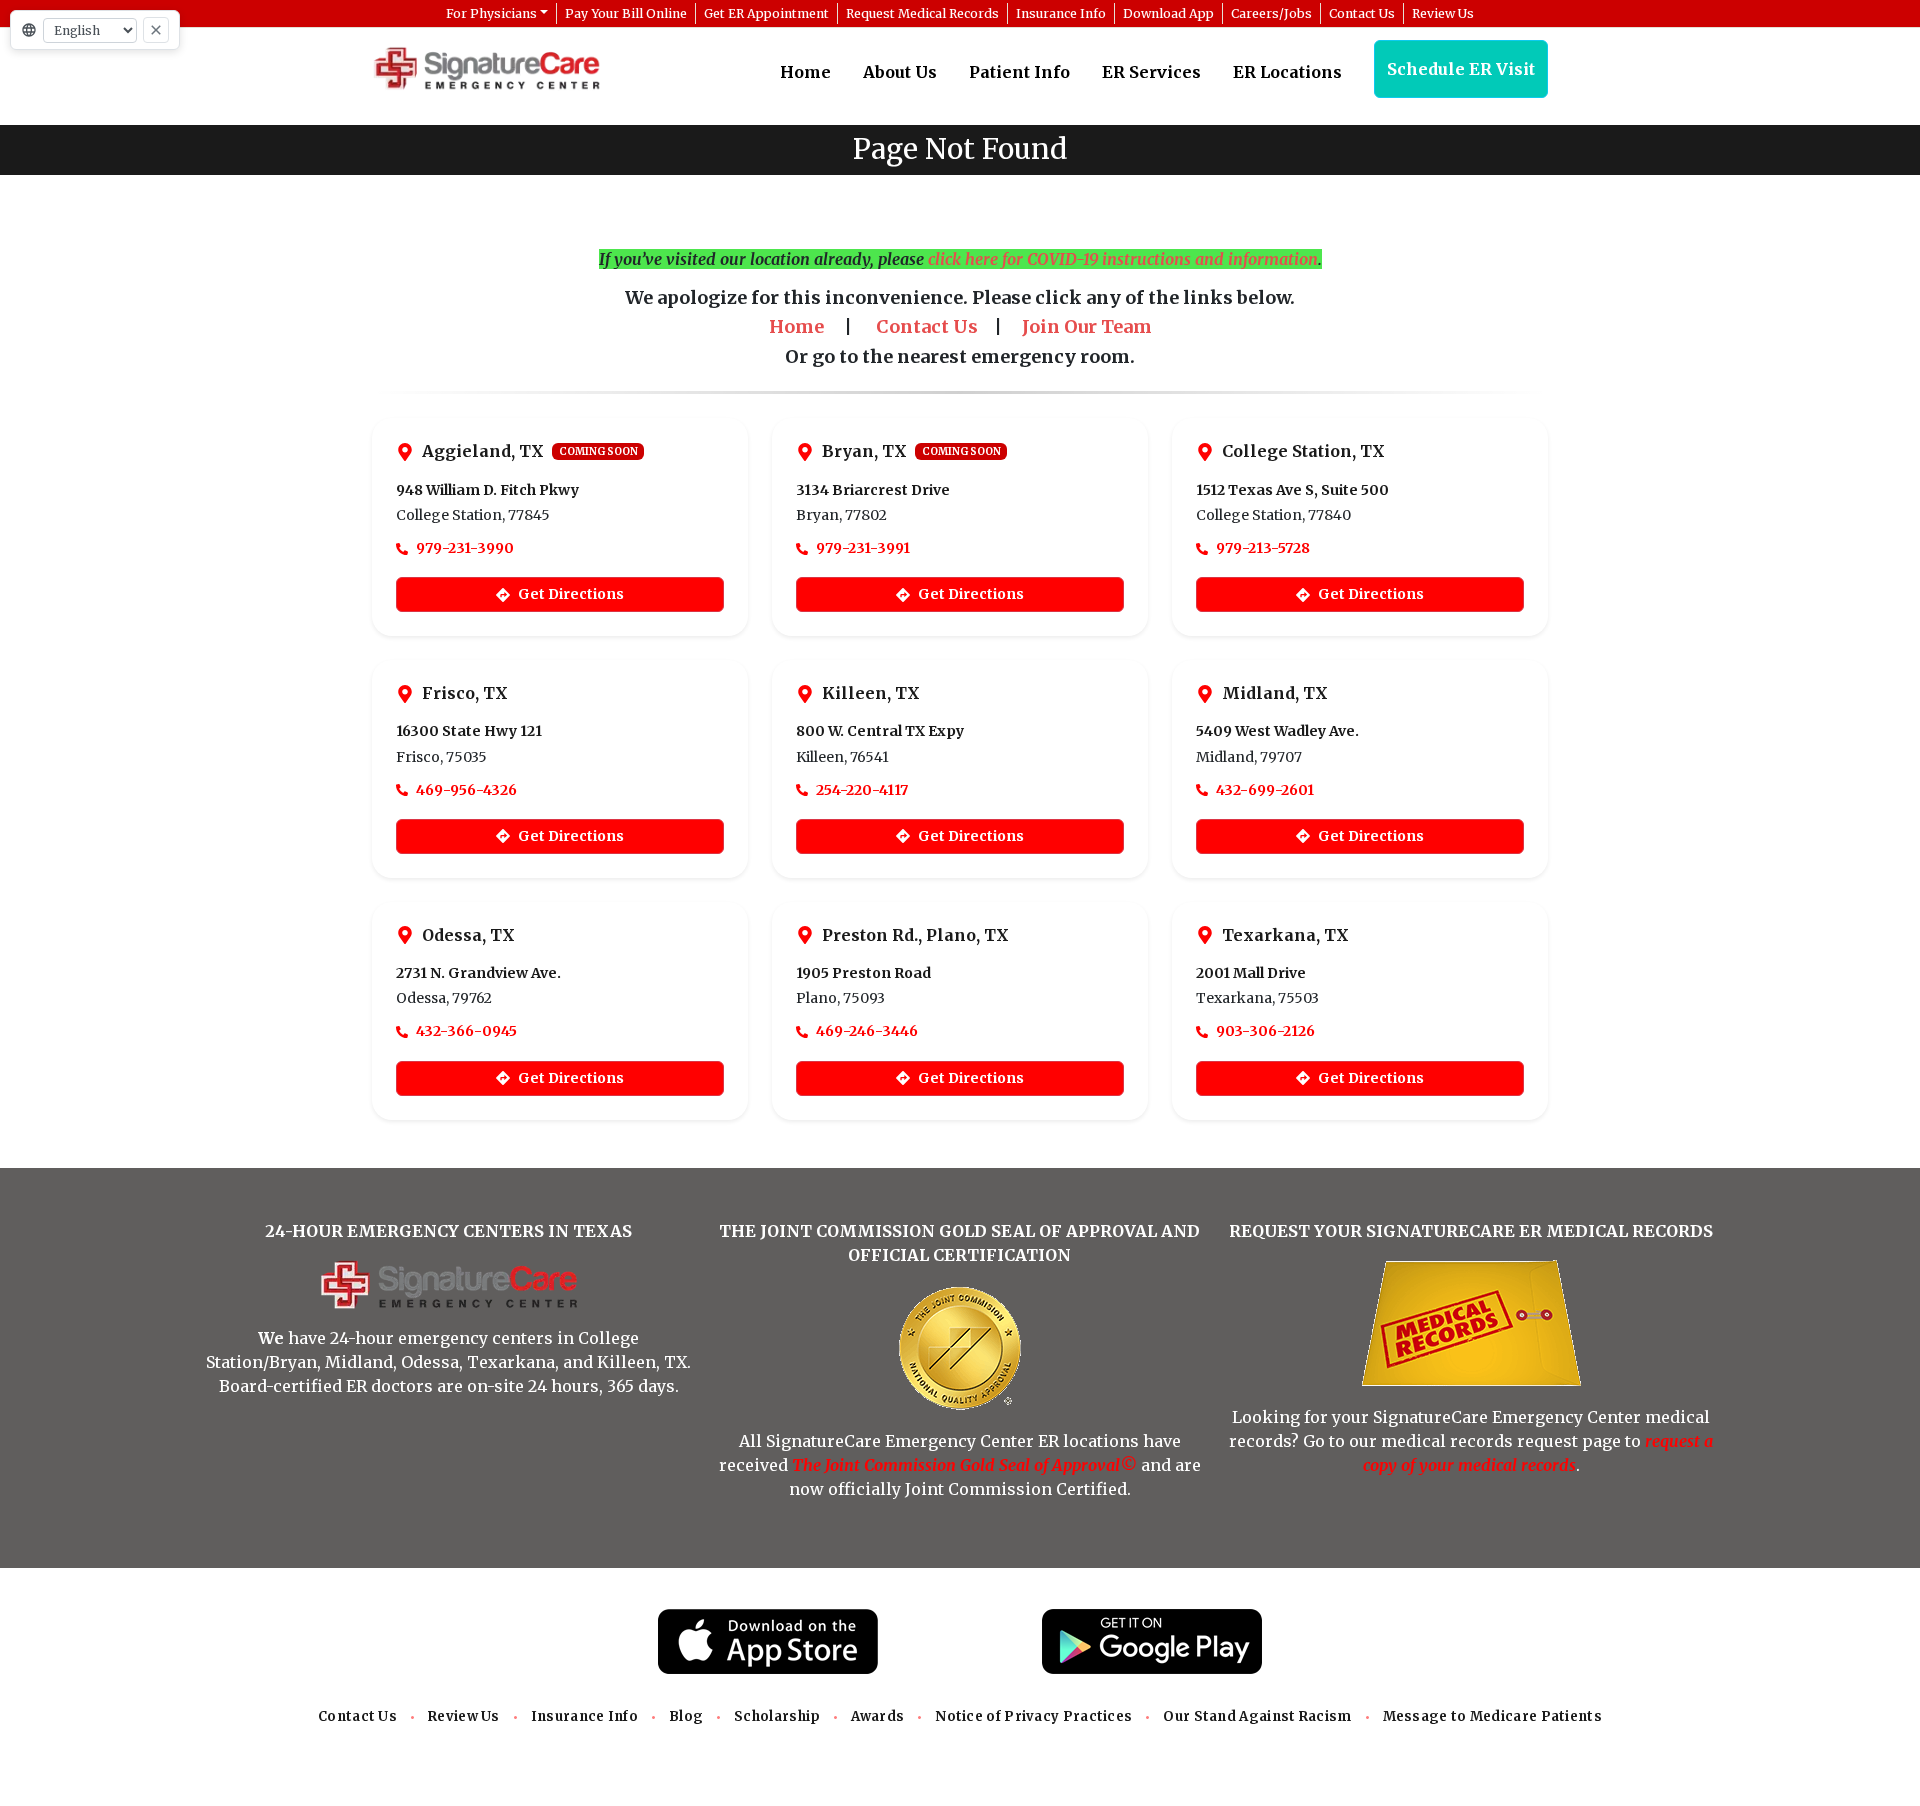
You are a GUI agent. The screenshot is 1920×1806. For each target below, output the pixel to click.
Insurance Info (584, 1716)
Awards (877, 1716)
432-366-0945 (466, 1031)
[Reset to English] (156, 30)
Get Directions (571, 594)
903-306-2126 (1265, 1031)
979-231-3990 (465, 548)
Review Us (464, 1716)
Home (805, 72)
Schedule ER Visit (1461, 69)
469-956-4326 (466, 790)
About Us (900, 72)
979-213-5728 (1263, 548)
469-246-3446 (867, 1031)
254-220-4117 (862, 790)
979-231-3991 (863, 548)
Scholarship (777, 1716)
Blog (686, 1716)
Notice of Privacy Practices (1033, 1716)
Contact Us (357, 1716)
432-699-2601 (1265, 790)
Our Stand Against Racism (1257, 1716)
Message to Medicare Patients (1492, 1716)
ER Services (1151, 72)
